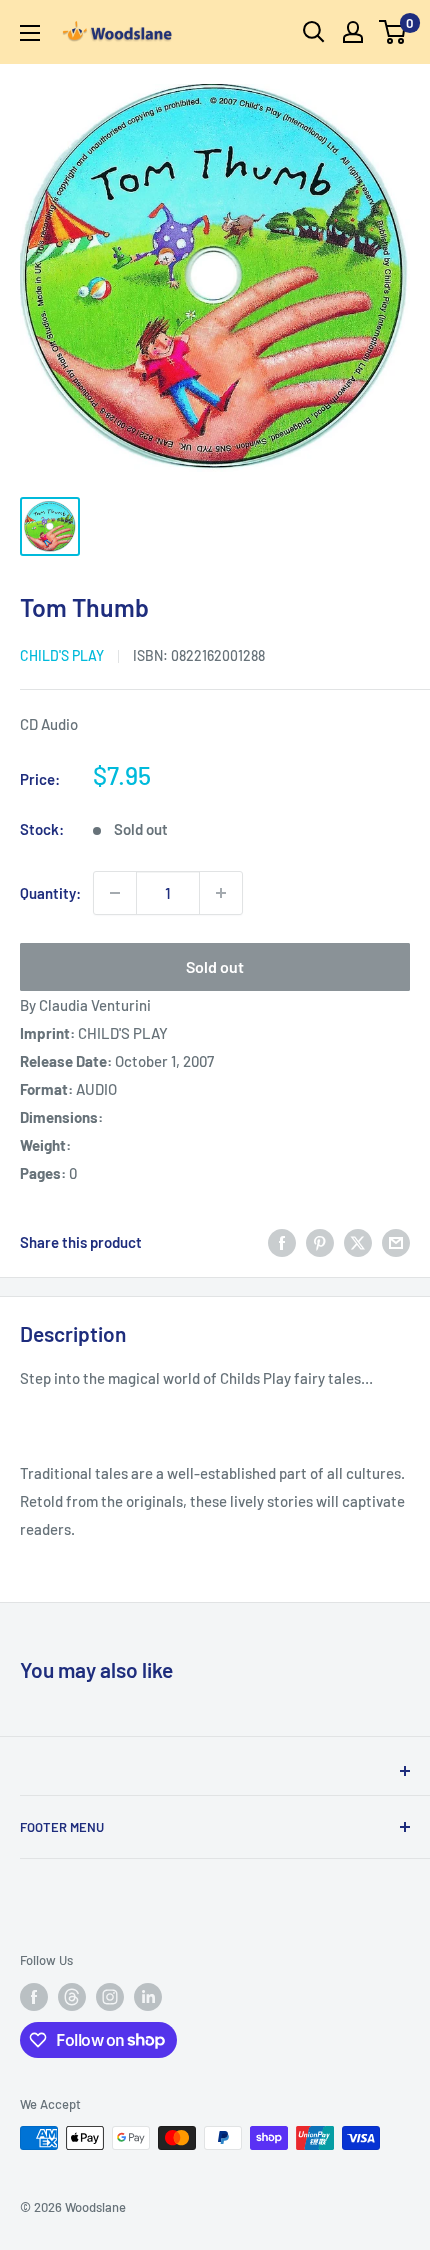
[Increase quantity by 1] (221, 893)
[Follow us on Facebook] (34, 1997)
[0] (393, 32)
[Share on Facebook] (282, 1242)
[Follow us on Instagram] (110, 1997)
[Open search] (314, 32)
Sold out (215, 966)
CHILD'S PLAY (62, 655)
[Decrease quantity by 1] (115, 893)
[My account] (353, 32)
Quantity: (50, 893)
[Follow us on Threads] (72, 1997)
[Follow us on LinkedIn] (148, 1997)
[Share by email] (396, 1242)
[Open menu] (30, 33)
